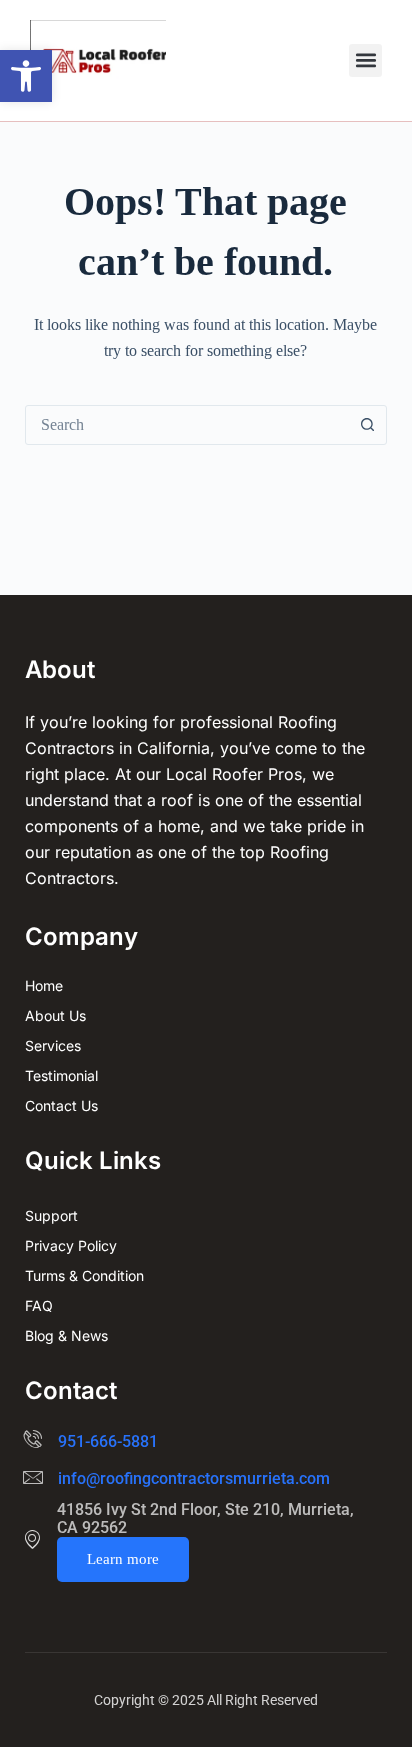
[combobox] (187, 425)
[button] (26, 76)
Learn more (123, 1559)
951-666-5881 (108, 1441)
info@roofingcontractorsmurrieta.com (194, 1478)
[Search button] (367, 425)
